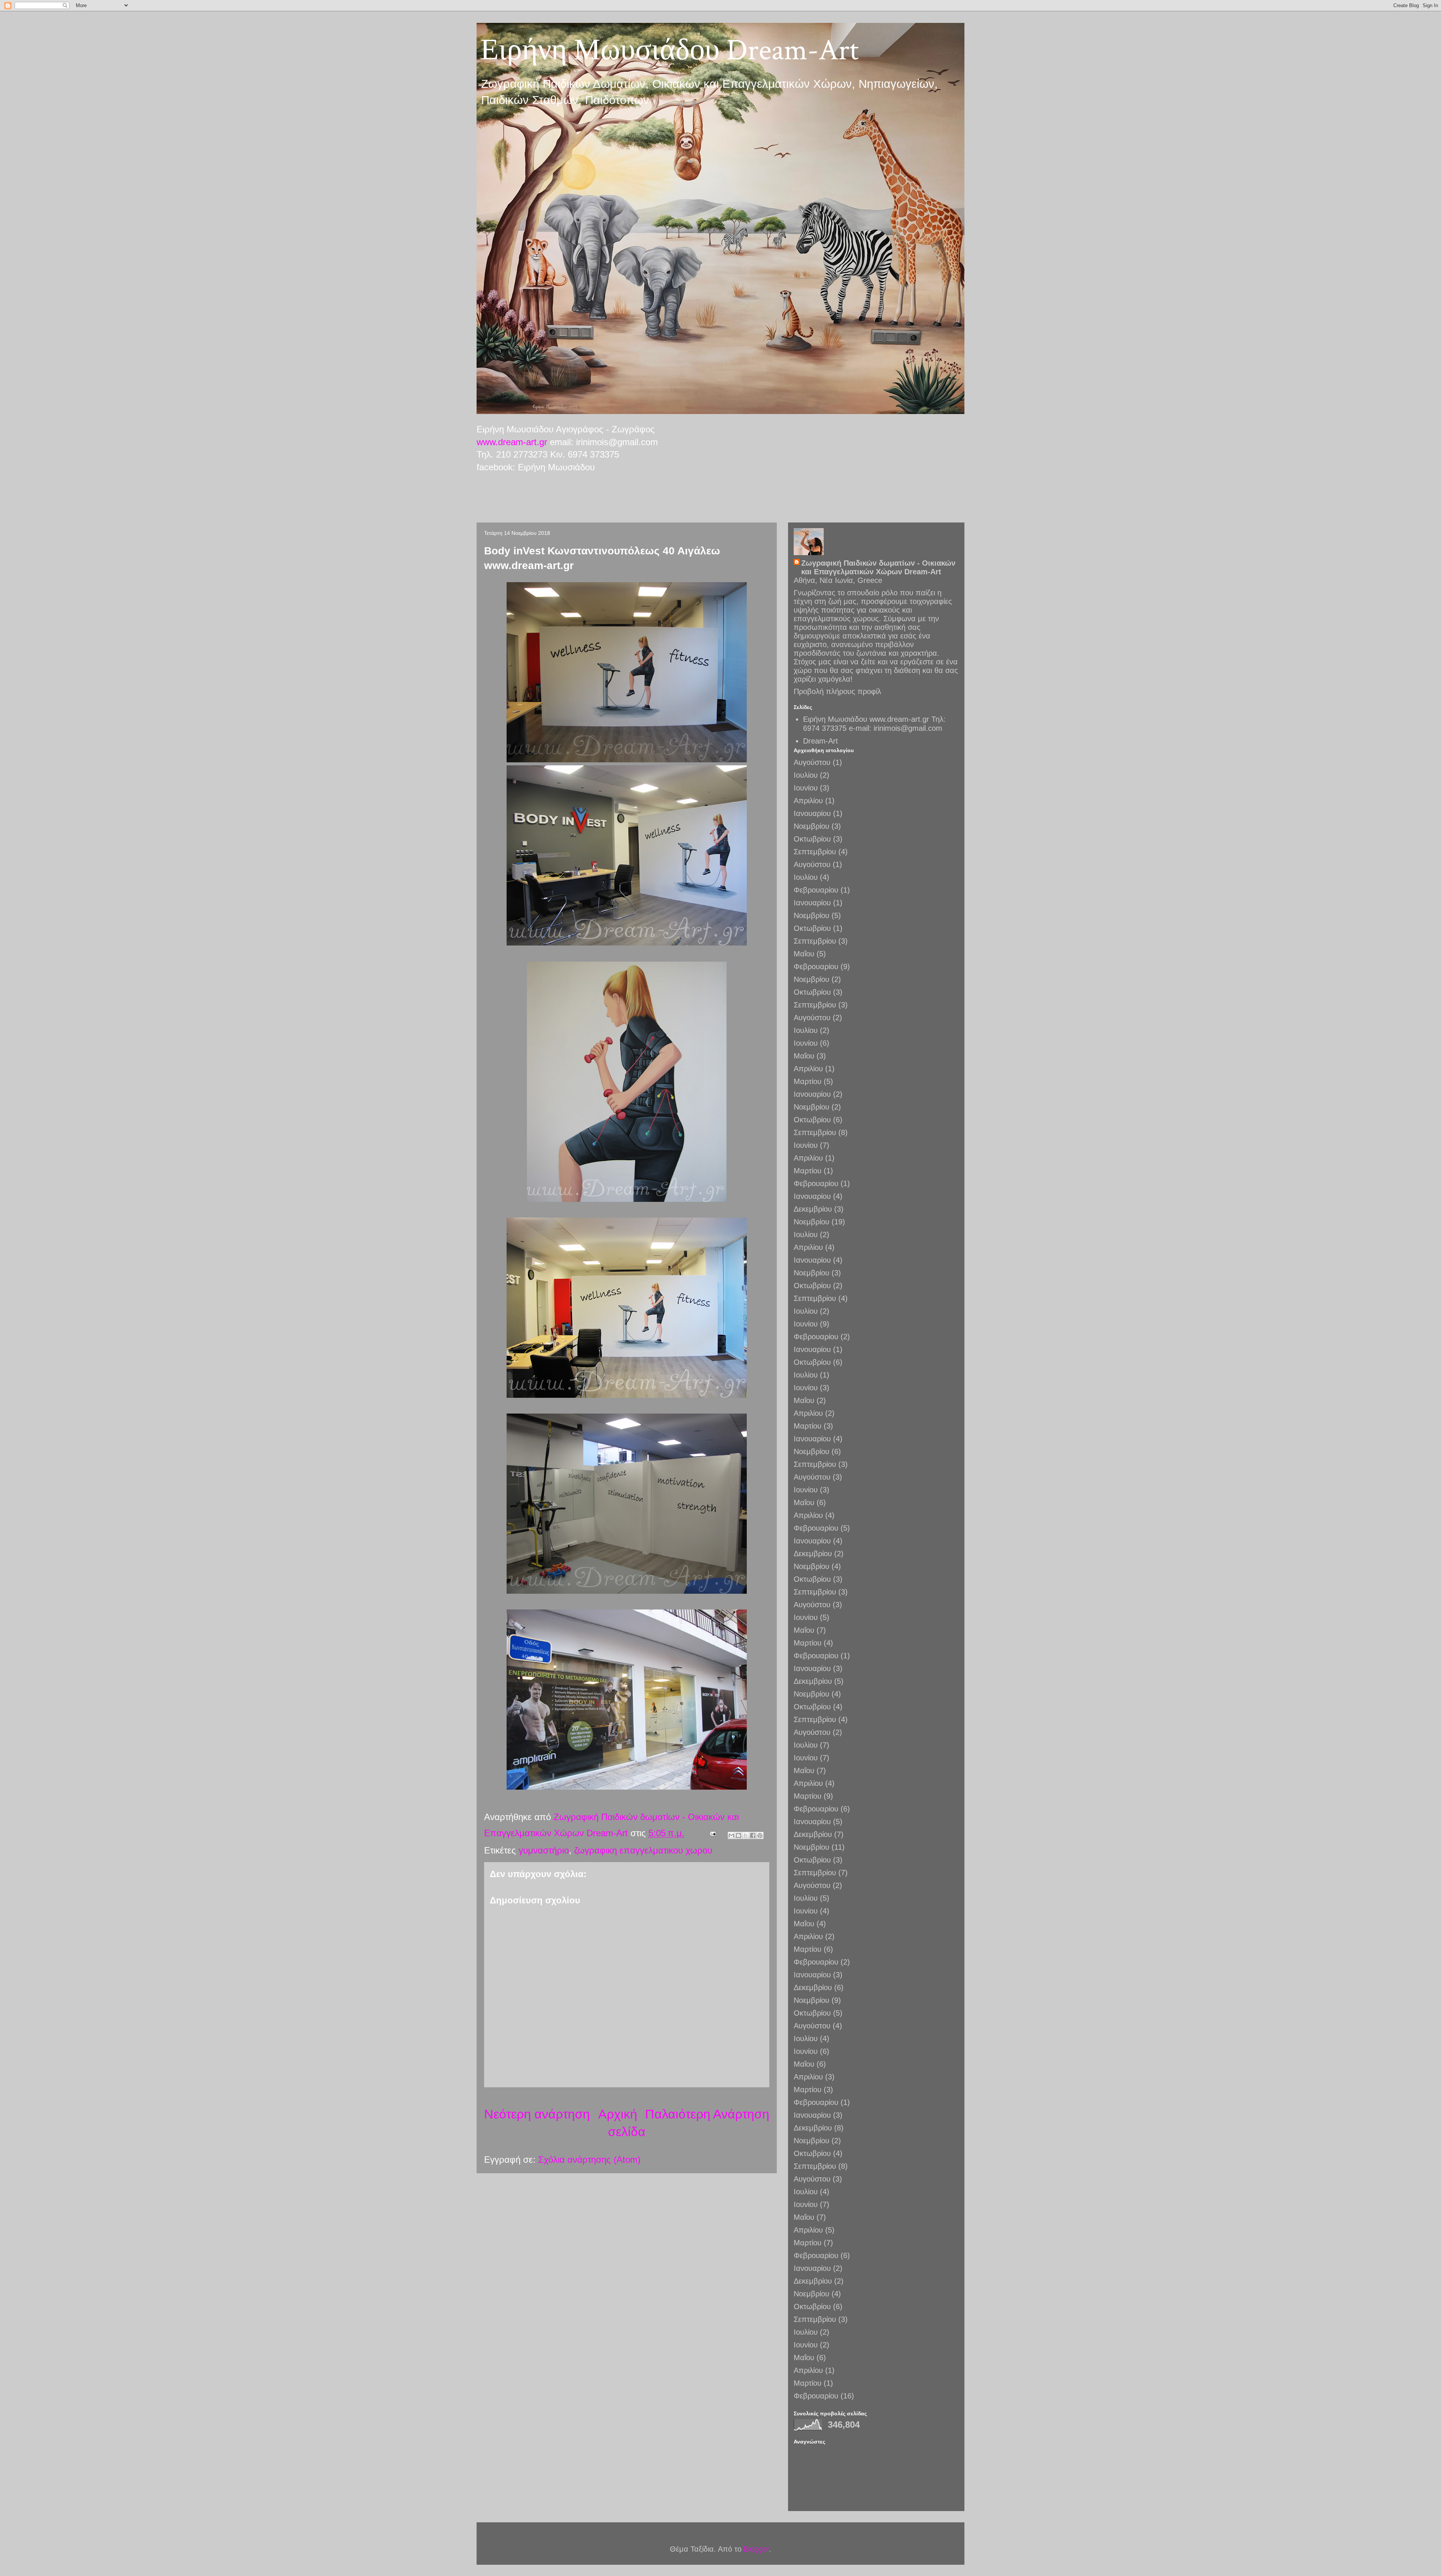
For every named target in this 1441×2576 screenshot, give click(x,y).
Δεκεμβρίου (813, 1209)
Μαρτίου (808, 1081)
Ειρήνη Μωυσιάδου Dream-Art (670, 50)
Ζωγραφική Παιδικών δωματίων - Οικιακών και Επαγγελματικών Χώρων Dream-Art (878, 567)
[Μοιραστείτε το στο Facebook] (753, 1835)
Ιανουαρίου (812, 813)
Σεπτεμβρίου (815, 852)
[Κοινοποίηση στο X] (746, 1835)
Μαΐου (804, 954)
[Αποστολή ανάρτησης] (712, 1833)
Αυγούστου (812, 762)
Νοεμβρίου (812, 826)
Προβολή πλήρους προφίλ (837, 691)
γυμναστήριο (544, 1850)
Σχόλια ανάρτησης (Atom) (589, 2160)
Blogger (756, 2549)
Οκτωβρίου (812, 839)
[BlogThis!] (739, 1835)
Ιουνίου (806, 788)
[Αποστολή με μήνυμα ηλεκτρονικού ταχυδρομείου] (731, 1835)
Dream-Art (821, 741)
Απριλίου (808, 801)
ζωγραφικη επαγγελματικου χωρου (643, 1850)
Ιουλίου (806, 775)
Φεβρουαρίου (816, 890)
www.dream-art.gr (512, 442)
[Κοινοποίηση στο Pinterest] (760, 1835)
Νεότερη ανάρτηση (537, 2114)
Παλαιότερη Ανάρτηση (707, 2114)
